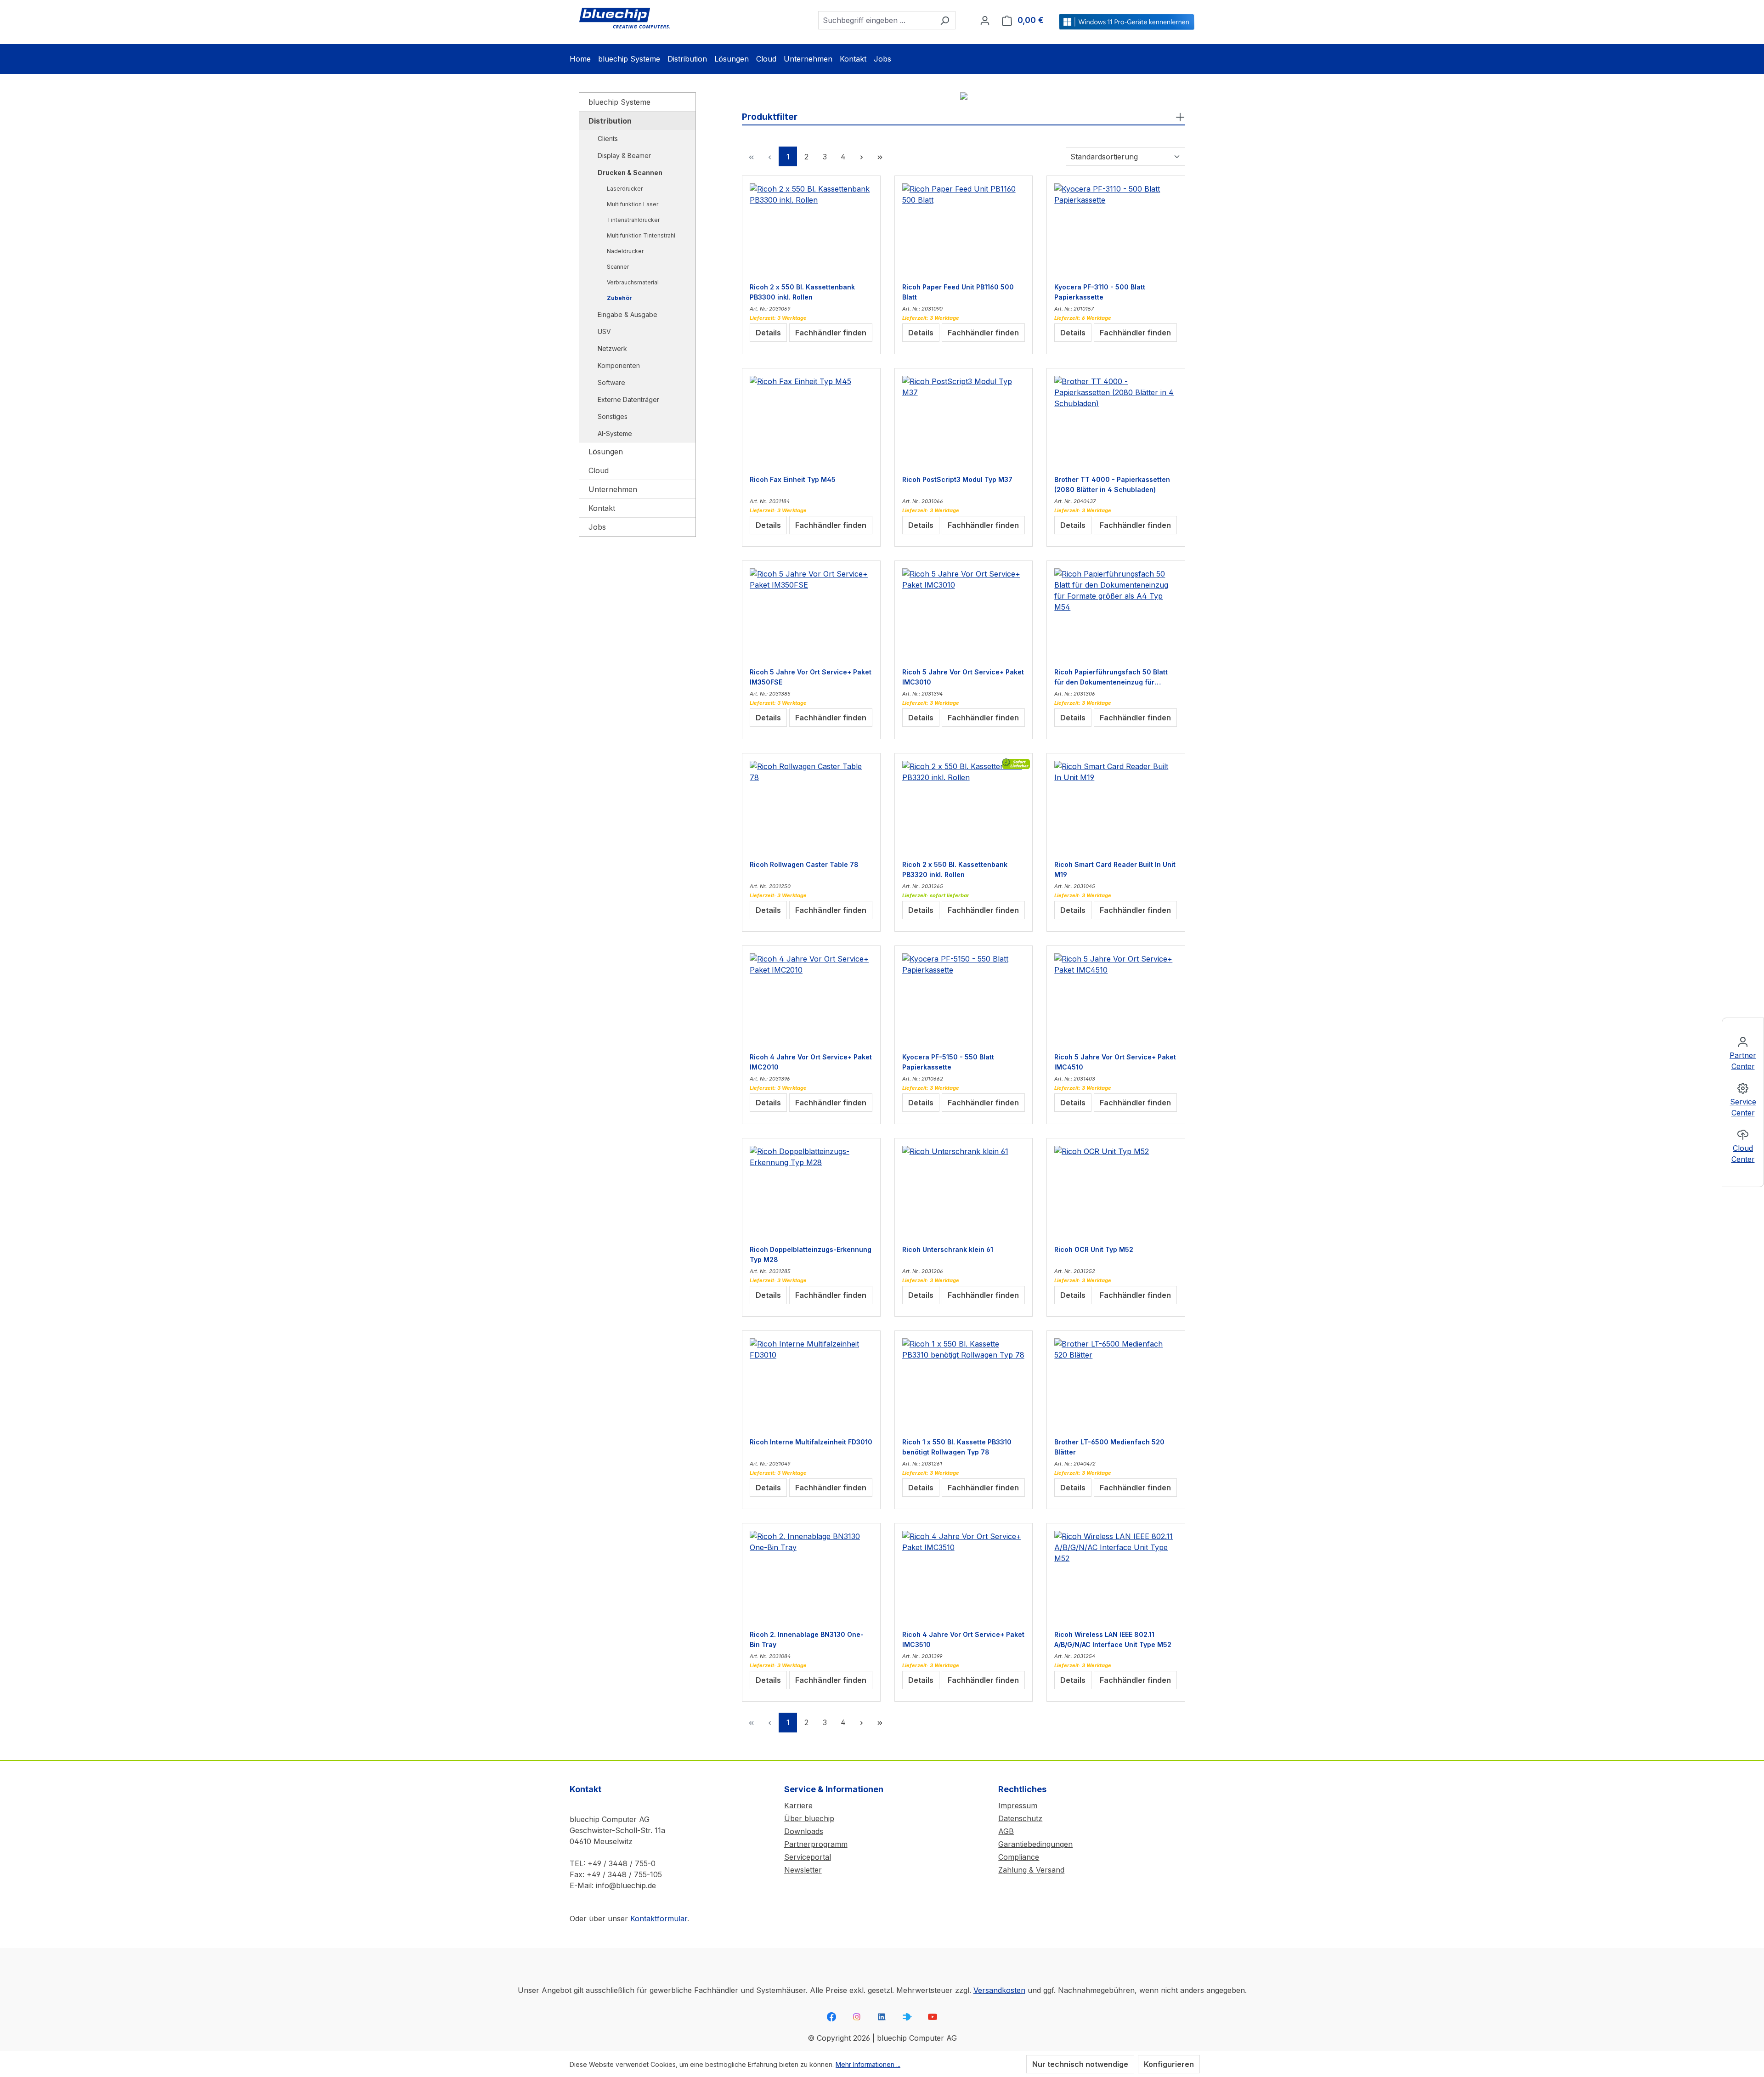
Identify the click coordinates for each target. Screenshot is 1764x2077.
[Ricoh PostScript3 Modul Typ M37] (964, 422)
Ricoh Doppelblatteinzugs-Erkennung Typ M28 (811, 1254)
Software (611, 382)
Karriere (798, 1805)
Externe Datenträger (628, 399)
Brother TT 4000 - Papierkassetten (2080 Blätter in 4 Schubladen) (1112, 484)
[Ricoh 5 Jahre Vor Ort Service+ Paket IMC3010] (964, 614)
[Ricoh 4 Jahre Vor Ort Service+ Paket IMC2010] (811, 999)
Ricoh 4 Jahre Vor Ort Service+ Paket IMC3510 (963, 1639)
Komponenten (619, 365)
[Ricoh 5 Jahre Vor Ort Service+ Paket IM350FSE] (811, 614)
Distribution (610, 121)
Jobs (597, 527)
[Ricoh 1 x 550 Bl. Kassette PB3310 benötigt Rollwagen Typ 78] (964, 1384)
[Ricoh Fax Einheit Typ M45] (811, 422)
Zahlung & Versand (1031, 1870)
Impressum (1018, 1805)
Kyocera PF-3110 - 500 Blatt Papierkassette (1100, 292)
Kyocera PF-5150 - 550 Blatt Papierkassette (948, 1062)
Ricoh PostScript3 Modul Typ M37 (957, 479)
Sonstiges (613, 416)
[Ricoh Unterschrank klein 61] (964, 1192)
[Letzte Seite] (880, 156)
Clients (608, 139)
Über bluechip (809, 1818)
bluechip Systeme (619, 102)
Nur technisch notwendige (1080, 2064)
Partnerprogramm (816, 1844)
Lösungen (606, 452)
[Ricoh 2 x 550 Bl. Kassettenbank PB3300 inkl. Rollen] (811, 229)
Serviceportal (808, 1857)
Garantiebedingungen (1035, 1844)
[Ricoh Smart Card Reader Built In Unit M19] (1116, 807)
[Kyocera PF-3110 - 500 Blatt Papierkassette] (1116, 229)
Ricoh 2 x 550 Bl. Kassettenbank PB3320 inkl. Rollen (955, 869)
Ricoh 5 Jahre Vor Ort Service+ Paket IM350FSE (811, 677)
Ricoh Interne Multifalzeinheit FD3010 (811, 1442)
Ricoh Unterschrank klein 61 (948, 1249)
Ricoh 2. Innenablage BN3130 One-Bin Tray (807, 1639)
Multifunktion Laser (633, 204)
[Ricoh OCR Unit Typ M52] (1116, 1192)
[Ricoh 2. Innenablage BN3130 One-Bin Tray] (811, 1577)
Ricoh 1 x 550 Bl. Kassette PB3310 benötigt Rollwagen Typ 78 (957, 1447)
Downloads (804, 1831)
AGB (1006, 1831)
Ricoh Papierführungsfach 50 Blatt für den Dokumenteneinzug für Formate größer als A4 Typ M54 (1111, 677)
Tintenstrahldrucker (633, 220)
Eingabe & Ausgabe (628, 314)
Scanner (618, 267)
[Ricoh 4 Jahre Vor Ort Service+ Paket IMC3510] (964, 1577)
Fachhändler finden (831, 333)
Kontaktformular (659, 1919)
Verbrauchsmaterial (633, 282)
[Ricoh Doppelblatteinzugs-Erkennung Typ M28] (811, 1192)
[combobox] (876, 20)
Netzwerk (612, 348)
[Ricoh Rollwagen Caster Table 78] (811, 807)
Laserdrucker (625, 189)
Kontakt (602, 508)
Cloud (599, 470)
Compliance (1019, 1857)
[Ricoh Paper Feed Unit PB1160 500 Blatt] (964, 229)
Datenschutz (1020, 1818)
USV (604, 331)
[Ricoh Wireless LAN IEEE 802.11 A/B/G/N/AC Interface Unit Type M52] (1116, 1577)
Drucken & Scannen (630, 173)
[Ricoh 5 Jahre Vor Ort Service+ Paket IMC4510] (1116, 999)
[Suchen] (945, 20)
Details (768, 333)
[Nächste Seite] (861, 156)
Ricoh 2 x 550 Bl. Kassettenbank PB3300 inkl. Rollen (802, 292)
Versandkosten (999, 1990)
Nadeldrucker (625, 251)
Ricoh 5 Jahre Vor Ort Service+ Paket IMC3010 (963, 677)
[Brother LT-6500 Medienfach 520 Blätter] (1116, 1384)
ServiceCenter (1743, 1107)
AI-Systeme (615, 433)
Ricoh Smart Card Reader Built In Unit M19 (1115, 869)
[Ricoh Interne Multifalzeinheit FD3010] (811, 1384)
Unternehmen (613, 489)
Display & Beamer (624, 156)
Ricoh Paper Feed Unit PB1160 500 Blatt (958, 292)
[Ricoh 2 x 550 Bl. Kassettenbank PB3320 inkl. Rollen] (964, 807)
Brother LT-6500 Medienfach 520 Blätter (1109, 1447)
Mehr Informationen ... (868, 2064)
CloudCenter (1743, 1154)
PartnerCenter (1743, 1061)
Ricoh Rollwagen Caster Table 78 (804, 864)
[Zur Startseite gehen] (625, 18)
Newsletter (803, 1870)
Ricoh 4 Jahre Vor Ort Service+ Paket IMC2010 (811, 1062)
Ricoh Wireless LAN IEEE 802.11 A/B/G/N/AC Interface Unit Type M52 (1113, 1639)
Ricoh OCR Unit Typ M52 (1094, 1249)
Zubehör (619, 298)
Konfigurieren (1169, 2064)
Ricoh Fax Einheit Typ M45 (793, 479)
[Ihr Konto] (985, 20)
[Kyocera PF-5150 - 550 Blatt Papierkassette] (964, 999)
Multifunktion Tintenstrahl (641, 235)
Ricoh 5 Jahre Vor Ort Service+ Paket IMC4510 (1115, 1062)
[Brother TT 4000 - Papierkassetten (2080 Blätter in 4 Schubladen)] (1116, 422)
